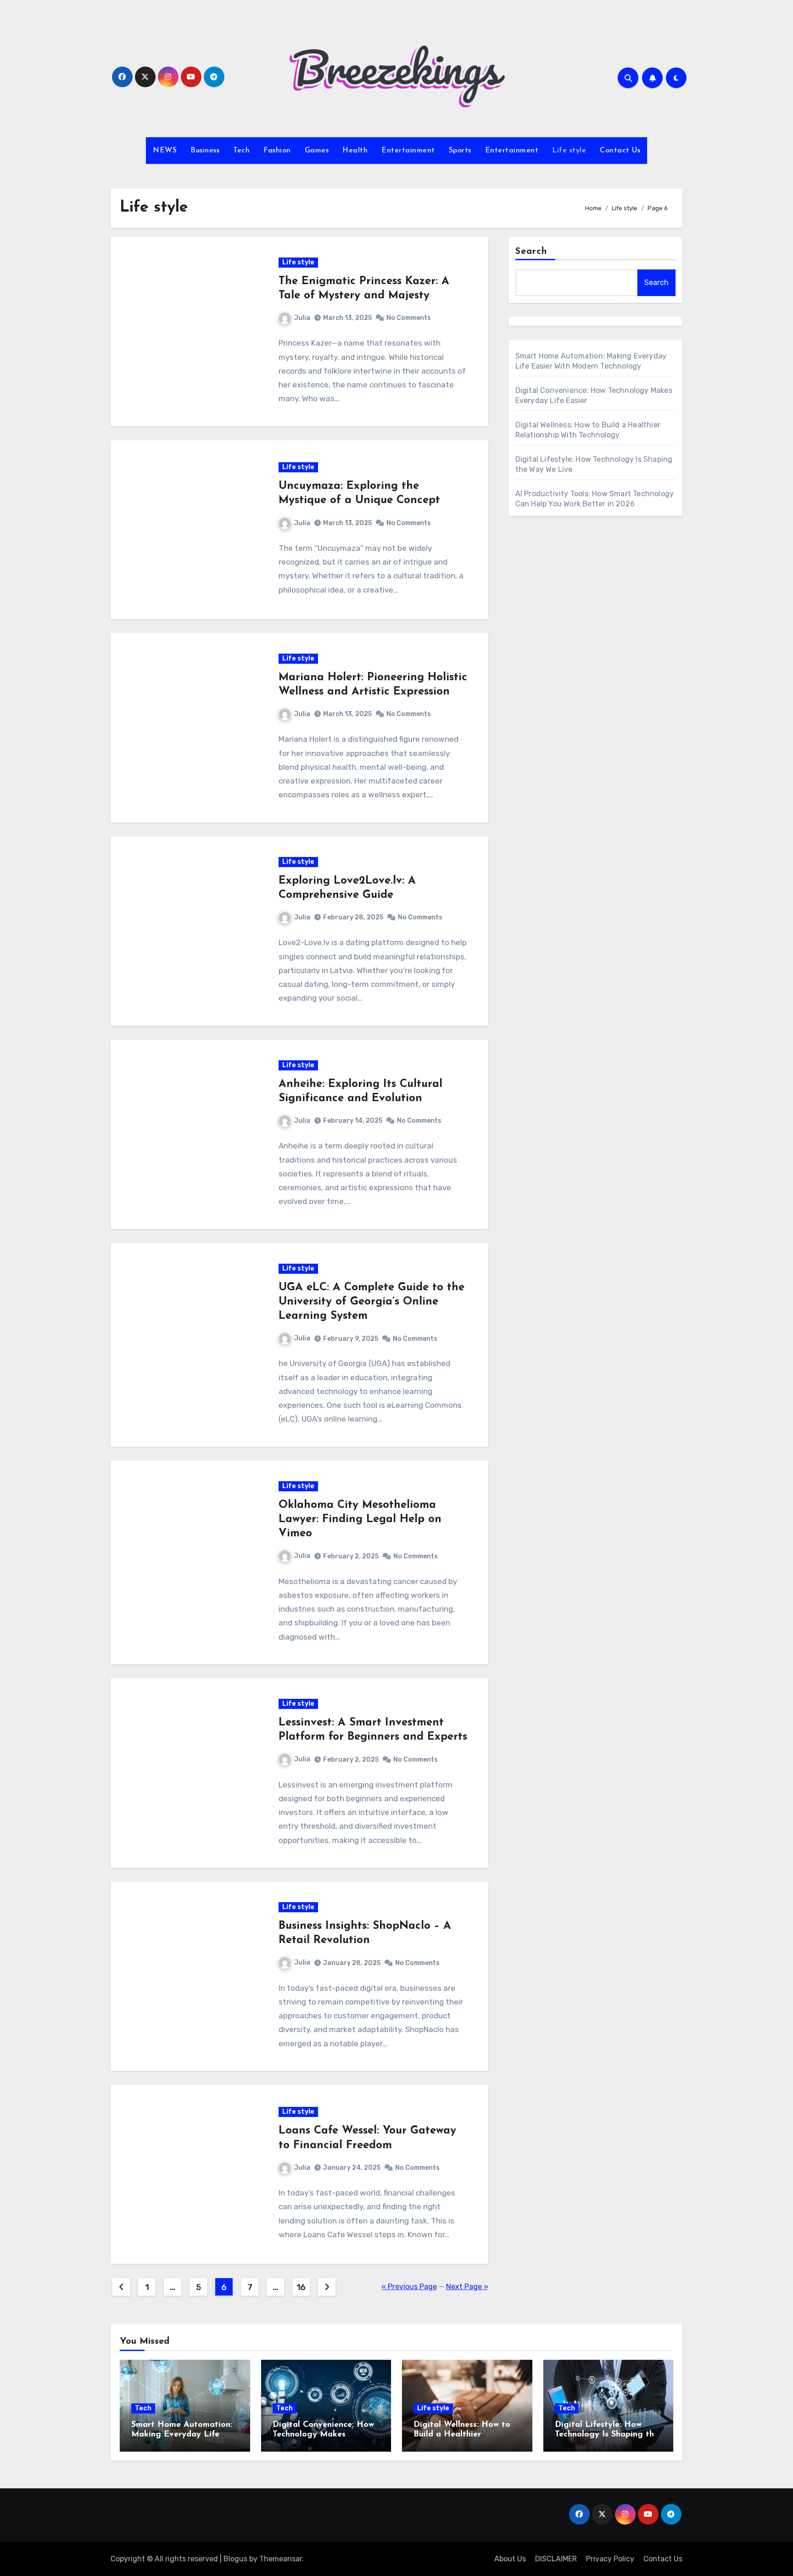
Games (317, 151)
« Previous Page (409, 2287)
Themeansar (281, 2559)
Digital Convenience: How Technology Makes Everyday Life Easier (323, 2435)
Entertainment (408, 151)
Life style (569, 151)
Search (531, 252)
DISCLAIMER (556, 2559)
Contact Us (620, 151)
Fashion (277, 151)
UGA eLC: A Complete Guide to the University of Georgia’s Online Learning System (371, 1302)
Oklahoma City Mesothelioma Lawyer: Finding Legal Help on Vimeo (360, 1519)
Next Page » (467, 2287)
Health (355, 151)
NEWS (165, 151)
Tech (241, 151)
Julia (302, 318)
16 (301, 2287)
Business (205, 151)
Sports (460, 151)
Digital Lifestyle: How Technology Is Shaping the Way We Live (607, 2435)
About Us (510, 2559)
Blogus (235, 2559)
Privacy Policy (610, 2559)
